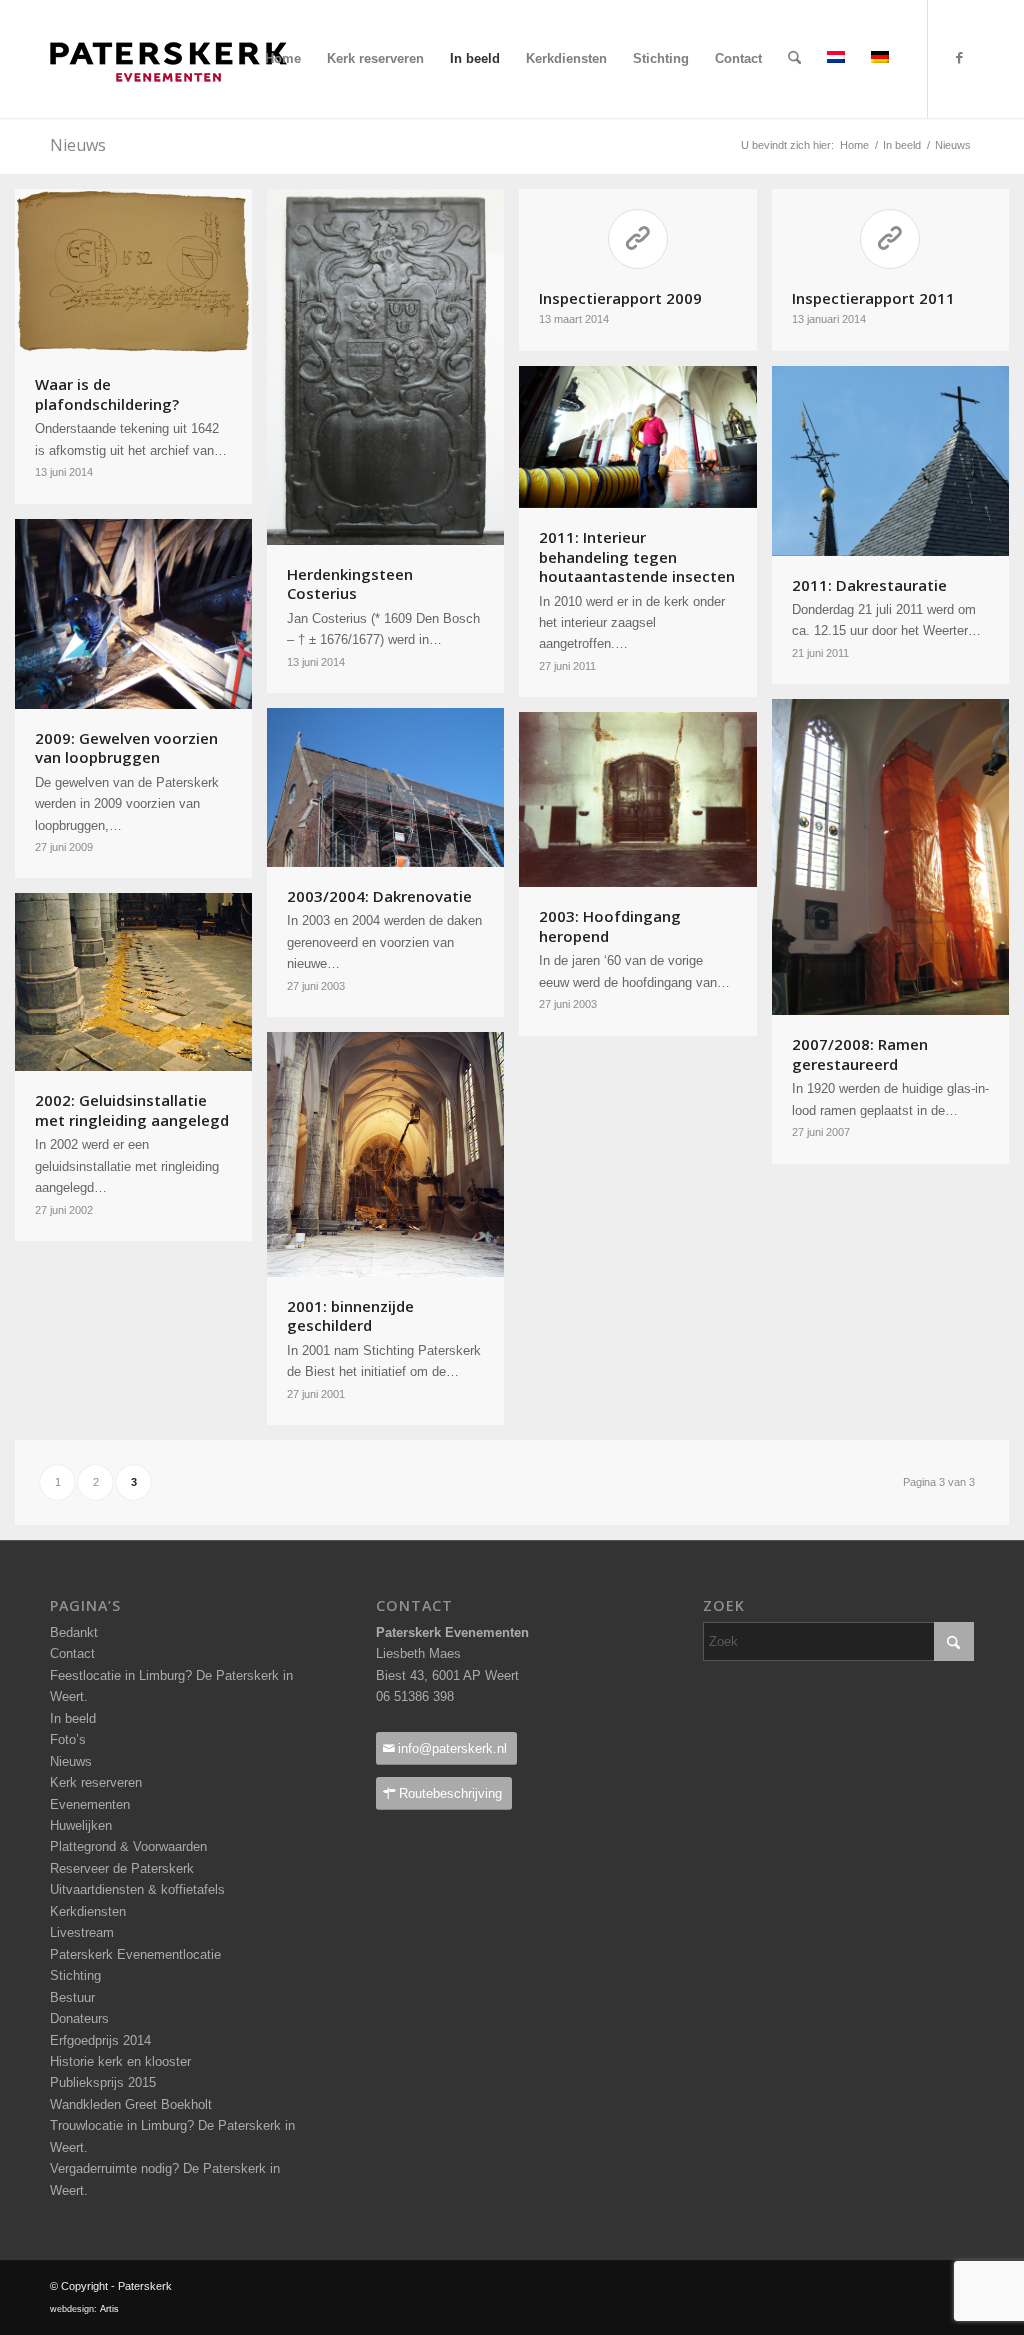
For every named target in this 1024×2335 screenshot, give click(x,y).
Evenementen (90, 1804)
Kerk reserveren (96, 1782)
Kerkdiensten (88, 1911)
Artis (109, 2309)
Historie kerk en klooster (120, 2061)
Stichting (75, 1975)
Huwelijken (81, 1825)
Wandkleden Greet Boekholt (131, 2104)
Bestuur (72, 1997)
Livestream (82, 1932)
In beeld (73, 1718)
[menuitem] (283, 59)
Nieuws (71, 1761)
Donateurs (79, 2018)
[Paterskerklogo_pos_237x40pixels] (168, 101)
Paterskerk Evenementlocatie (135, 1954)
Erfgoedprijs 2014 (100, 2040)
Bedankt (74, 1632)
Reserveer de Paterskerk (122, 1868)
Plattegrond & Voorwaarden (128, 1846)
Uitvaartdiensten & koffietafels (137, 1889)
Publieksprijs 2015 (103, 2082)
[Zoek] (794, 59)
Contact (72, 1653)
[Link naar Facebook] (959, 58)
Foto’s (68, 1739)
